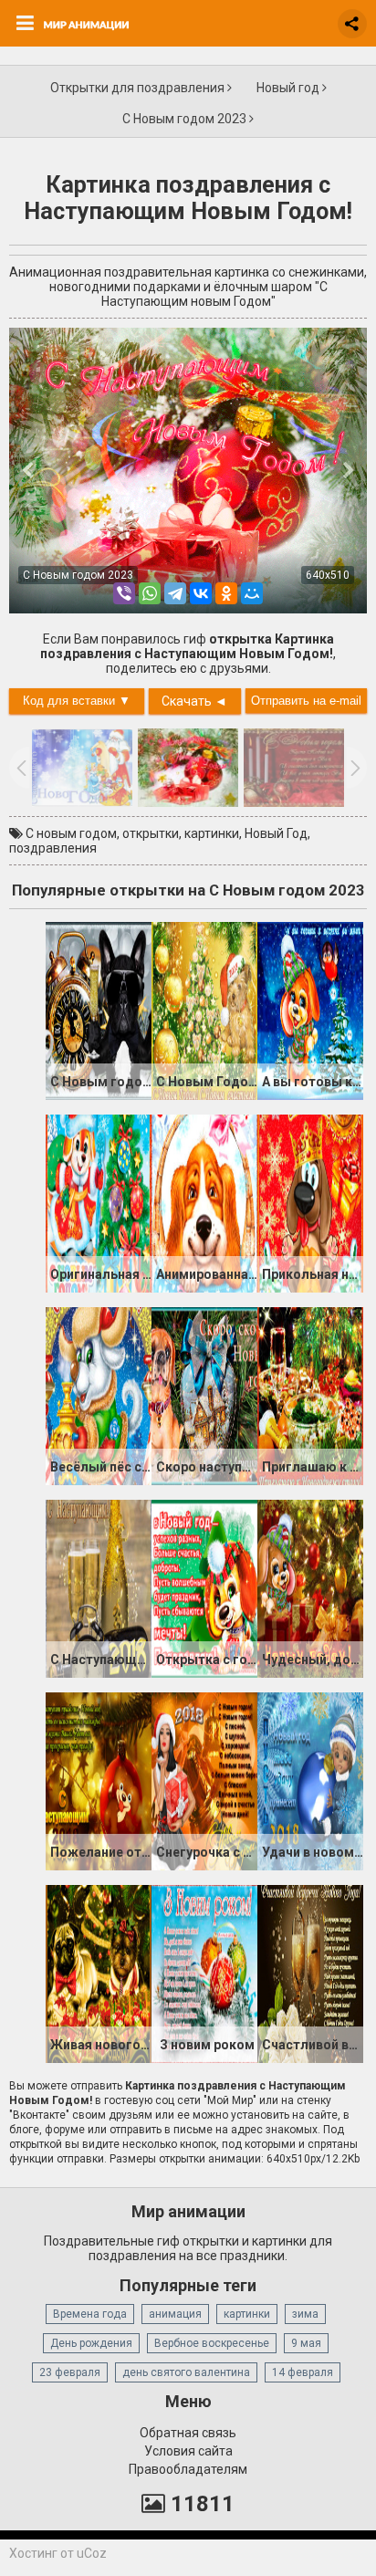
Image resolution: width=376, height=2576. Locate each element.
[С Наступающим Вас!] (99, 1587)
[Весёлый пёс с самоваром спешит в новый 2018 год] (99, 1395)
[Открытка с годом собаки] (204, 1587)
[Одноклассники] (226, 593)
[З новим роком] (204, 1973)
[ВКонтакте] (201, 593)
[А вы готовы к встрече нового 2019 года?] (310, 1010)
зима (305, 2314)
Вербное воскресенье (212, 2343)
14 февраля (303, 2372)
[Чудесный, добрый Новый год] (310, 1587)
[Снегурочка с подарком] (204, 1780)
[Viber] (124, 593)
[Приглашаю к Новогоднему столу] (310, 1395)
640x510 (328, 575)
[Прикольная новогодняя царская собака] (310, 1202)
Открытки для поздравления (139, 88)
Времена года (90, 2314)
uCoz (92, 2553)
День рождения (91, 2343)
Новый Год (276, 833)
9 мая (306, 2343)
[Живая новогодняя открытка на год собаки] (99, 1973)
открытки (151, 833)
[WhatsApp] (150, 593)
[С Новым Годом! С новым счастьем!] (204, 1010)
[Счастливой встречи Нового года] (310, 1973)
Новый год (289, 88)
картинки (212, 833)
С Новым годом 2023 (186, 119)
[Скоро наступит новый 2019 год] (204, 1395)
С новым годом (71, 833)
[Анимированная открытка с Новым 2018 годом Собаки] (204, 1202)
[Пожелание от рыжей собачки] (99, 1780)
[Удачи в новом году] (310, 1780)
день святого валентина (186, 2372)
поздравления (53, 848)
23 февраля (70, 2372)
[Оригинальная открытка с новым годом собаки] (99, 1202)
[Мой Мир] (252, 593)
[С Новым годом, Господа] (99, 1010)
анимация (175, 2314)
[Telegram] (175, 593)
